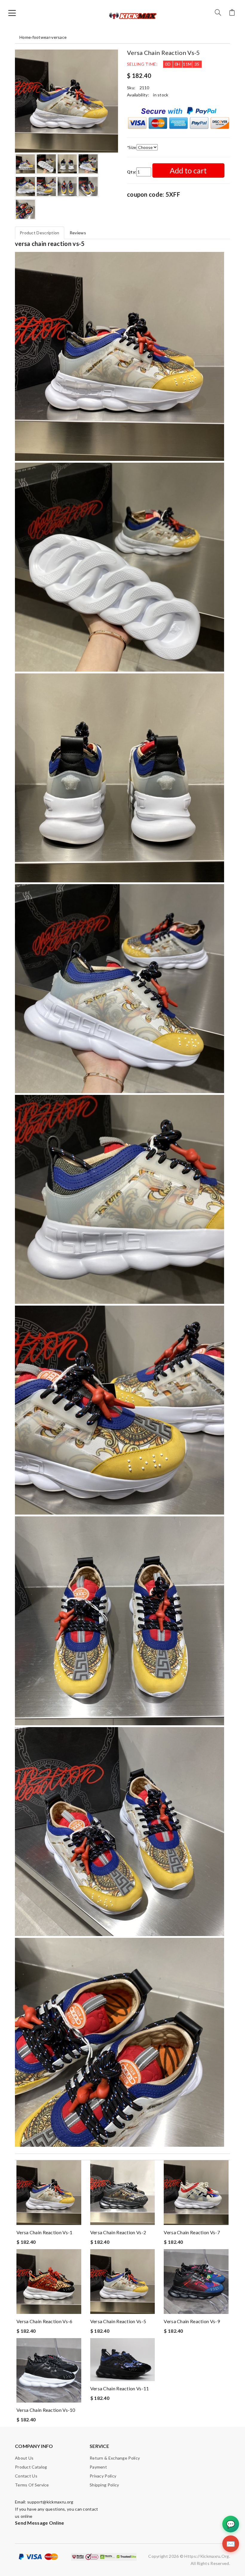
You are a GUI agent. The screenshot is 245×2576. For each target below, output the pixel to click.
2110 (144, 88)
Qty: (132, 172)
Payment (98, 2467)
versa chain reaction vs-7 (192, 2232)
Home (25, 37)
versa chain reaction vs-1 (45, 2232)
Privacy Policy (103, 2476)
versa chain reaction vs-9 (192, 2321)
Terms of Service (32, 2485)
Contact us (26, 2476)
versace (59, 37)
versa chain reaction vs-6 (45, 2321)
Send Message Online (40, 2523)
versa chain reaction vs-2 (118, 2232)
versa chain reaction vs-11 (120, 2388)
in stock (161, 95)
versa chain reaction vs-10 (46, 2410)
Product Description (40, 233)
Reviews (78, 233)
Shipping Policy (104, 2485)
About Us (24, 2458)
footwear (41, 37)
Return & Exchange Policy (115, 2458)
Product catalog (31, 2467)
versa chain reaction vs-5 (118, 2321)
